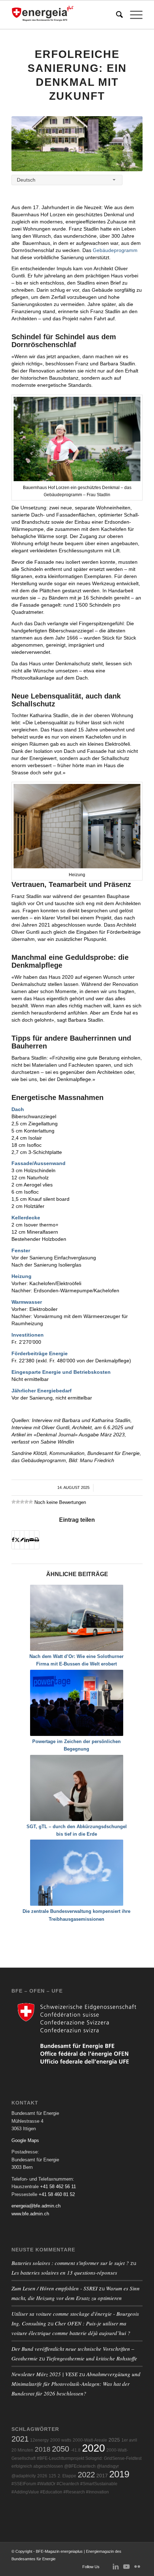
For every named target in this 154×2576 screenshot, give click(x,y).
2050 (61, 2449)
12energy (39, 2440)
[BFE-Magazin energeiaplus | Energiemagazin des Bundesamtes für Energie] (64, 15)
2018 (43, 2449)
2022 (86, 2475)
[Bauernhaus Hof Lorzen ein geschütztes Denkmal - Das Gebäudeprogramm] (77, 144)
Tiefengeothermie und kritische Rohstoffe (92, 2358)
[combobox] (67, 180)
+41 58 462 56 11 (58, 2187)
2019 (119, 2474)
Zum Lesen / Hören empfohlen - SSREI (54, 2288)
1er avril (129, 2440)
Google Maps (25, 2140)
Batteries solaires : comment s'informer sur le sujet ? (70, 2263)
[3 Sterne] (22, 1502)
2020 (93, 2448)
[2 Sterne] (18, 1502)
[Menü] (133, 15)
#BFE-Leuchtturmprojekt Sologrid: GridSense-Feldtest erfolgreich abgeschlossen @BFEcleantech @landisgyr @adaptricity (76, 2467)
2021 (20, 2439)
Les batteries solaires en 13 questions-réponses (64, 2272)
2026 (42, 2476)
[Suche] (116, 15)
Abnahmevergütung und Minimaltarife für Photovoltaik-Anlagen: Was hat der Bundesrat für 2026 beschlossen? (76, 2384)
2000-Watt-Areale (90, 2440)
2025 (114, 2440)
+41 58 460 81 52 (57, 2194)
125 (52, 2476)
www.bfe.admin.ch (30, 2214)
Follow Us (91, 2567)
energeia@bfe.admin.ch (36, 2206)
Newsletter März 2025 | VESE (45, 2374)
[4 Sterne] (27, 1502)
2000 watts (61, 2440)
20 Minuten (22, 2450)
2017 (102, 2476)
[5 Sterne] (31, 1502)
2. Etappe (67, 2476)
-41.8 (76, 2450)
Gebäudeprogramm (115, 250)
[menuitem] (116, 15)
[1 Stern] (14, 1502)
